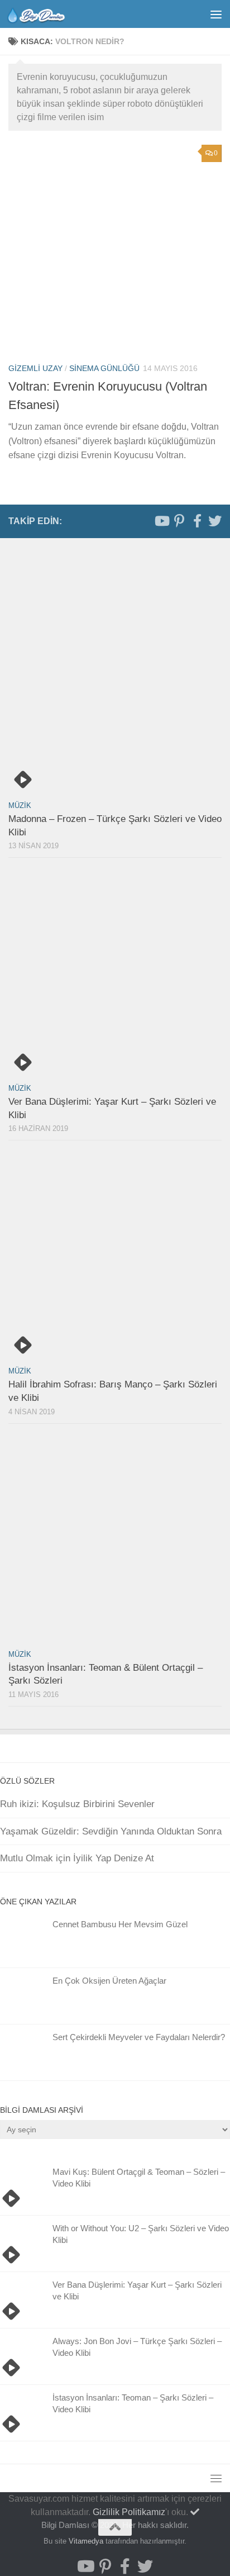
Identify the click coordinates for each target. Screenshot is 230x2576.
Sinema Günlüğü (104, 368)
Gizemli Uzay (35, 368)
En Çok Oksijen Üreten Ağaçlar (109, 1981)
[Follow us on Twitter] (215, 521)
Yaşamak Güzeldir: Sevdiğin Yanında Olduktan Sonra (111, 1831)
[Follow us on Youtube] (161, 521)
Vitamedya (86, 2541)
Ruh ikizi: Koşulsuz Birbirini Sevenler (77, 1804)
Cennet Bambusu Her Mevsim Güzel (120, 1924)
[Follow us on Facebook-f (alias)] (197, 521)
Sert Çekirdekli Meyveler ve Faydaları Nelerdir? (139, 2037)
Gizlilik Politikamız (129, 2512)
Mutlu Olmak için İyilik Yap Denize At (77, 1858)
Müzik (20, 805)
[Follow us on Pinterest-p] (179, 521)
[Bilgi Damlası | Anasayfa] (46, 14)
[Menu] (216, 14)
